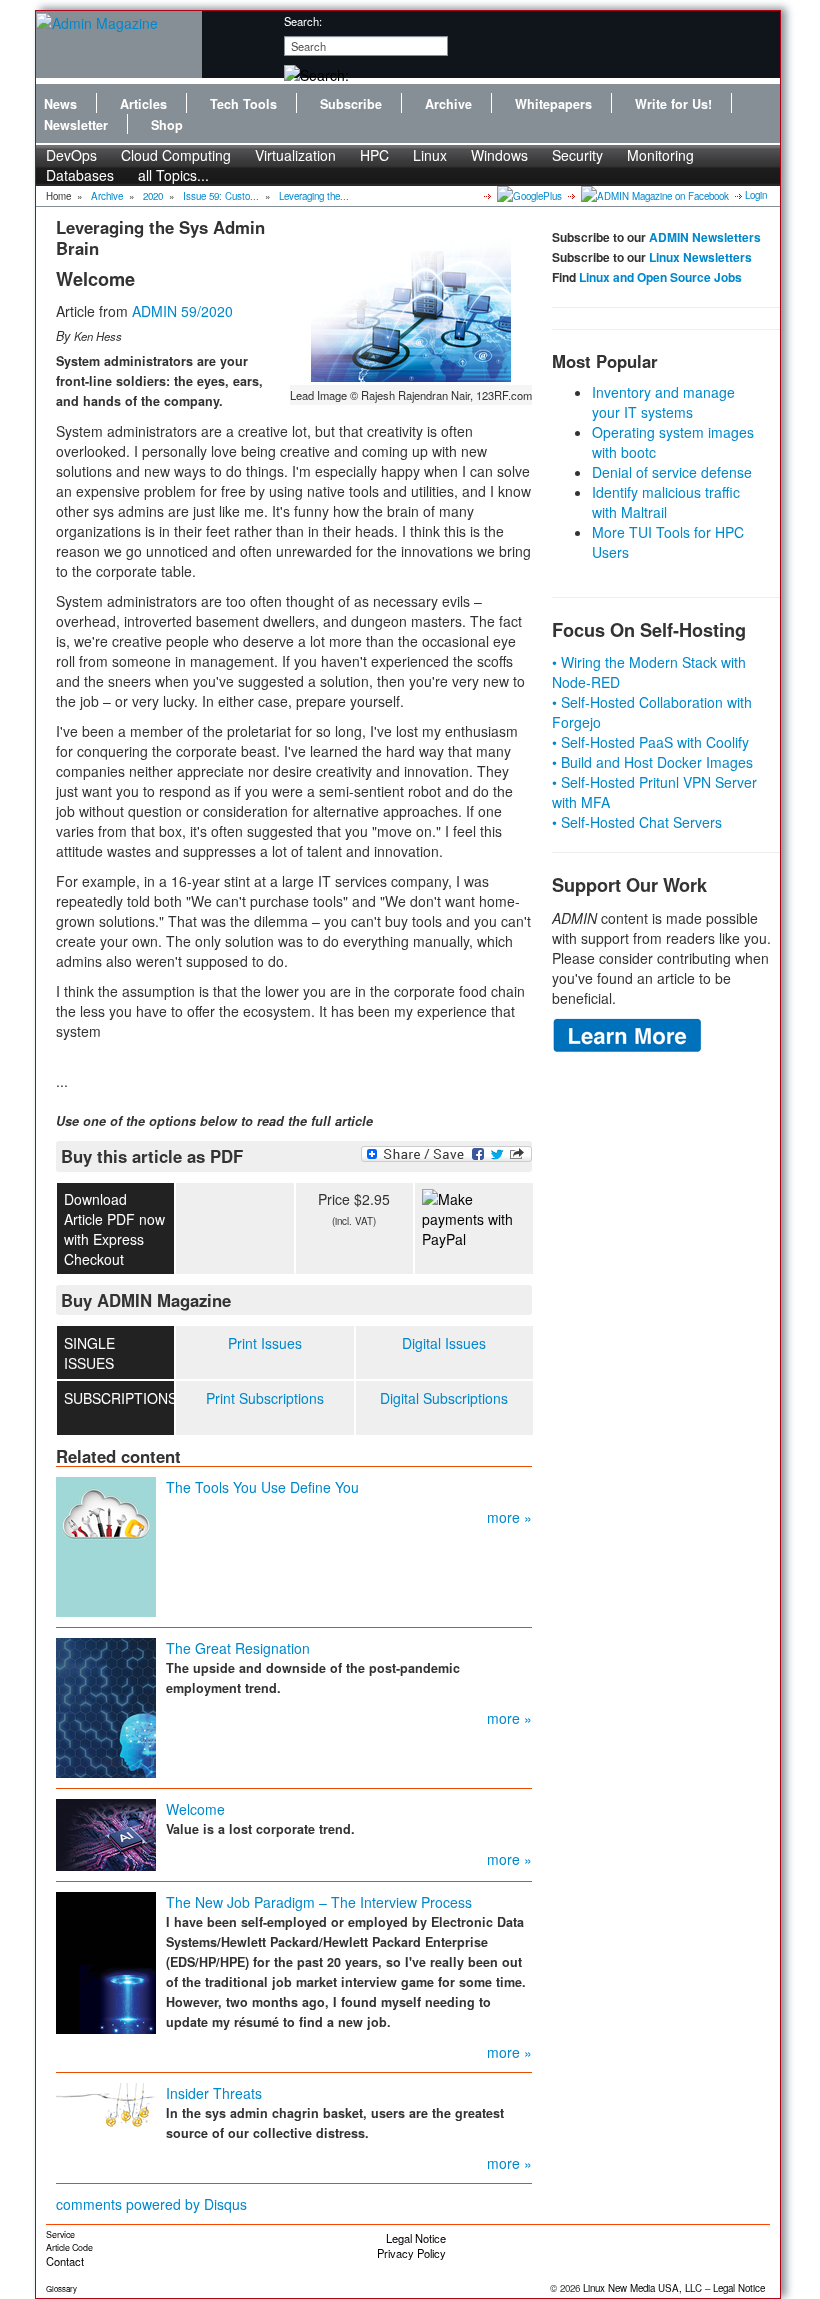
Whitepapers (553, 104)
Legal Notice (416, 2238)
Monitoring (660, 155)
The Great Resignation (238, 1648)
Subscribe (351, 104)
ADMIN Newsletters (705, 237)
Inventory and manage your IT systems (663, 402)
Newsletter (76, 125)
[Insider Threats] (106, 2103)
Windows (499, 155)
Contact (65, 2261)
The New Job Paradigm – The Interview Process (319, 1902)
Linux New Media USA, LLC (642, 2288)
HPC (374, 155)
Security (577, 155)
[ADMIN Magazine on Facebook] (653, 195)
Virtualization (295, 155)
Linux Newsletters (700, 257)
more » (509, 1517)
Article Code (69, 2247)
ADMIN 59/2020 (182, 311)
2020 (153, 196)
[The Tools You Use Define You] (106, 1545)
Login (756, 195)
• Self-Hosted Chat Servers (637, 822)
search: (303, 21)
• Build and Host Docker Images (652, 762)
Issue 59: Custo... (221, 196)
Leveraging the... (314, 196)
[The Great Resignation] (106, 1706)
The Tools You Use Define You (262, 1487)
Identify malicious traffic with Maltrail (666, 502)
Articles (143, 104)
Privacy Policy (411, 2253)
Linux (430, 155)
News (60, 104)
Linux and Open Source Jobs (660, 277)
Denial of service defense (672, 472)
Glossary (61, 2288)
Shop (167, 125)
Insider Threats (214, 2093)
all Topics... (173, 175)
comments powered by (151, 2204)
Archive (448, 104)
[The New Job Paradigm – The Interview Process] (106, 1961)
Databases (80, 175)
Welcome (195, 1809)
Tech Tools (243, 104)
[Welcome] (106, 1833)
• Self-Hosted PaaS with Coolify (650, 742)
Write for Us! (673, 104)
